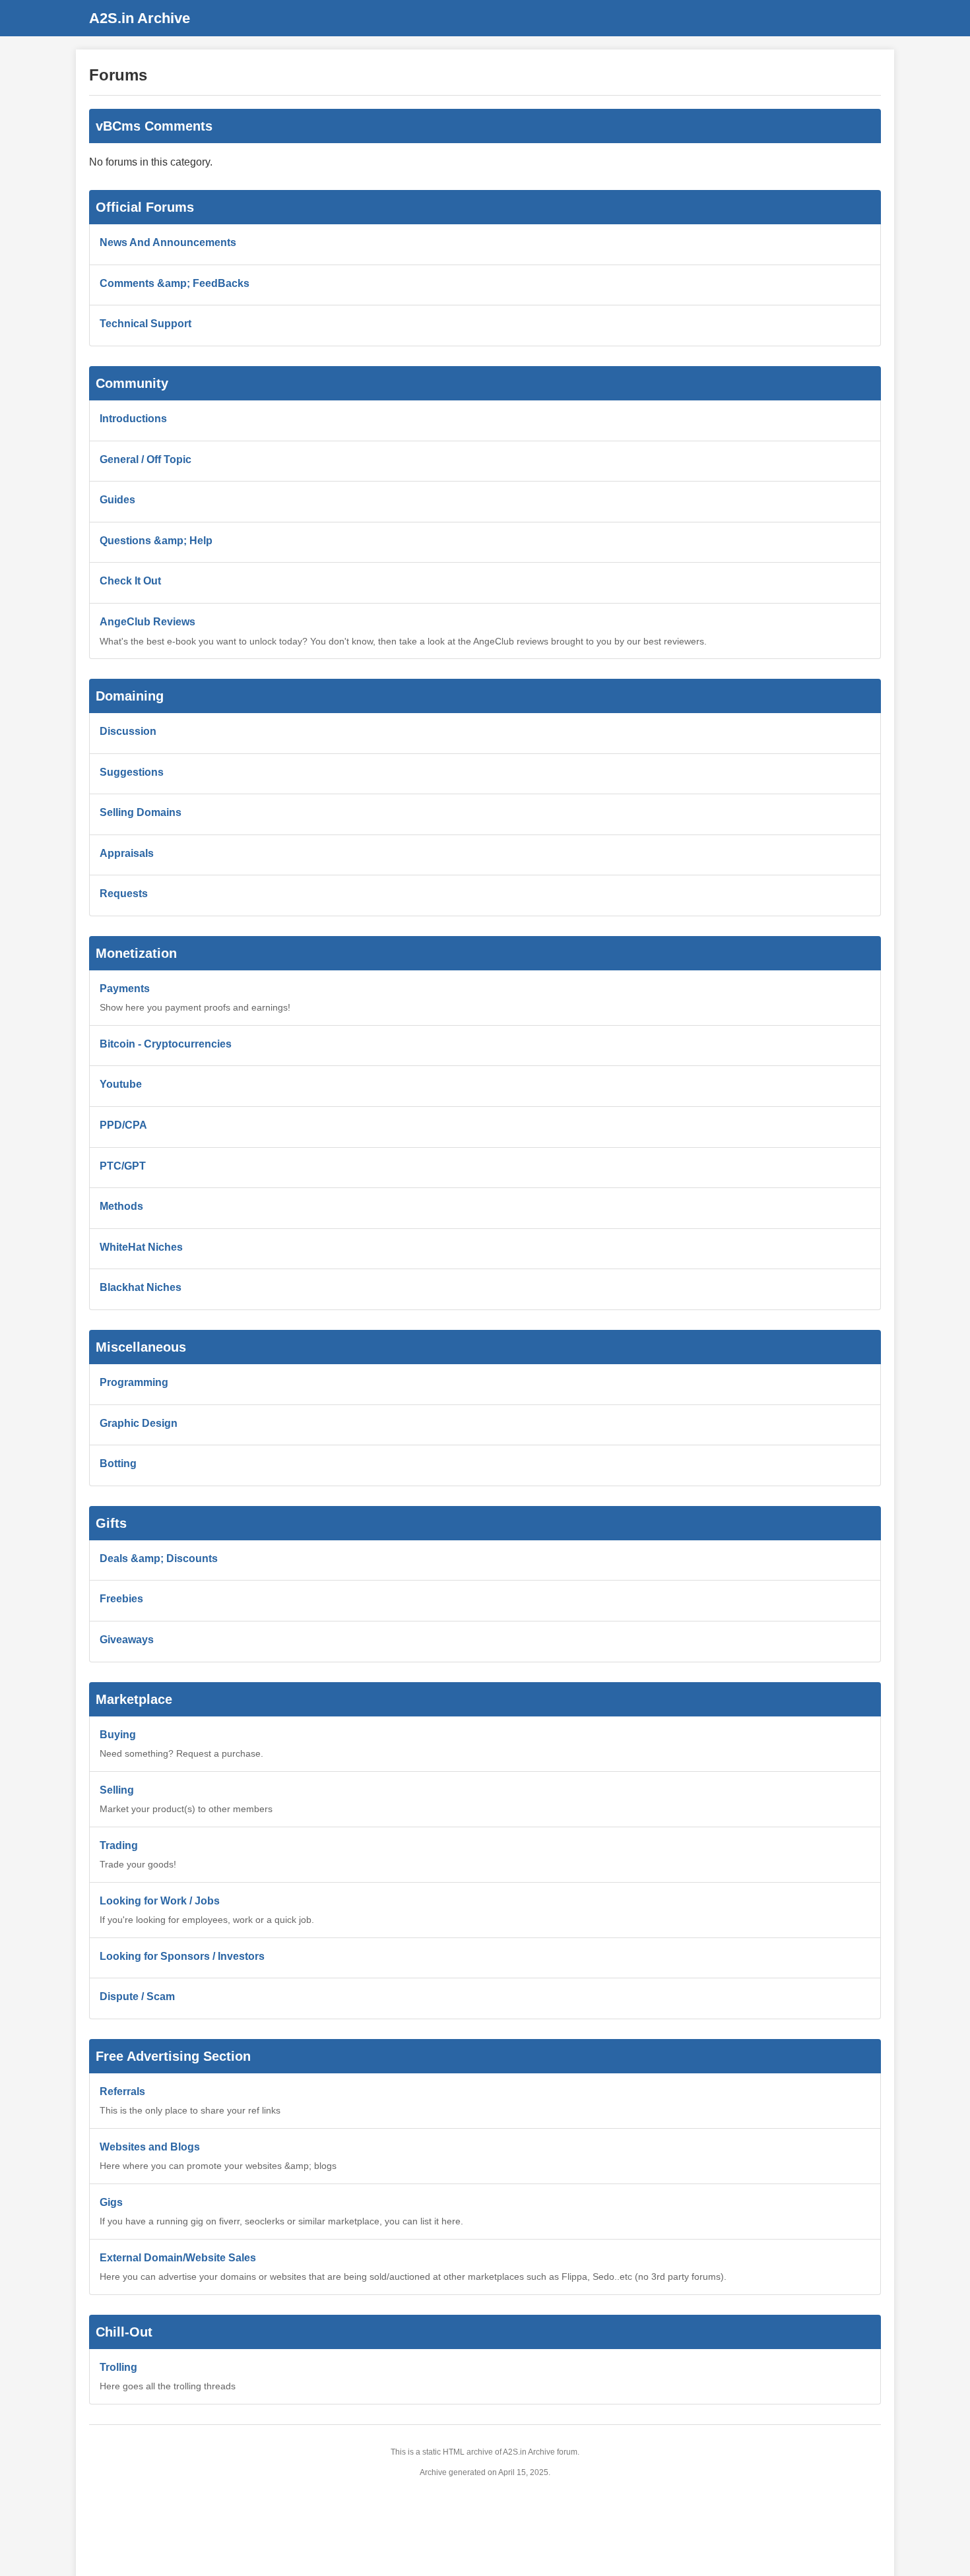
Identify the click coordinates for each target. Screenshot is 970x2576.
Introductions (133, 419)
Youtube (121, 1084)
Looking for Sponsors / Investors (182, 1956)
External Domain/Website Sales (178, 2258)
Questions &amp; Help (156, 541)
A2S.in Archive (140, 18)
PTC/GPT (123, 1166)
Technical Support (145, 324)
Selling (117, 1790)
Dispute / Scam (137, 1996)
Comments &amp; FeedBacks (175, 283)
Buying (118, 1735)
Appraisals (127, 853)
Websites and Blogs (150, 2147)
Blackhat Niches (141, 1287)
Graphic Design (139, 1423)
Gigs (111, 2202)
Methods (121, 1206)
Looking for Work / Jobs (160, 1901)
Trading (119, 1845)
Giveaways (127, 1640)
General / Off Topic (145, 459)
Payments (125, 989)
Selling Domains (141, 812)
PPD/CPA (123, 1125)
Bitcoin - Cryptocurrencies (166, 1044)
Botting (118, 1463)
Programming (134, 1382)
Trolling (118, 2367)
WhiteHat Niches (141, 1247)
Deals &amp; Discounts (159, 1558)
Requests (124, 894)
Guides (117, 500)
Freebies (121, 1599)
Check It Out (130, 581)
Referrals (122, 2091)
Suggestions (132, 772)
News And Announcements (168, 242)
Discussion (128, 731)
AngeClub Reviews (147, 622)
